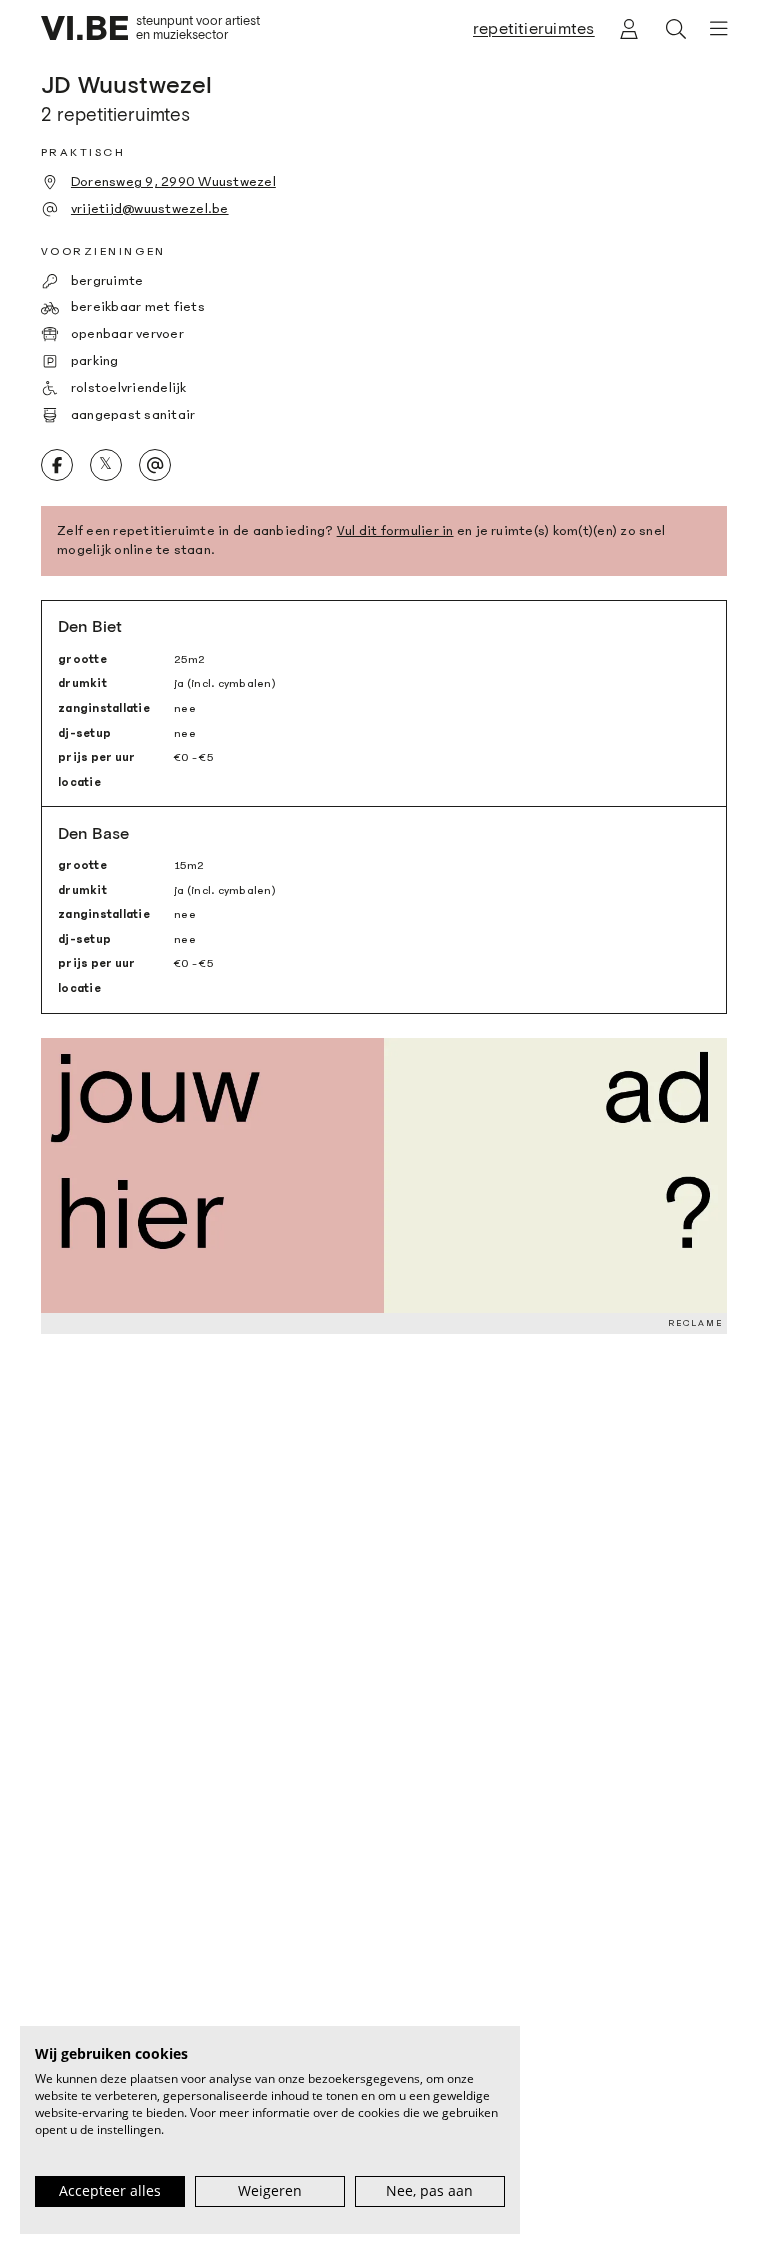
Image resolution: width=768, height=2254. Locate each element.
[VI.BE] (84, 28)
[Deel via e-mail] (155, 465)
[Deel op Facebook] (57, 465)
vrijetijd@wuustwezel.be (150, 209)
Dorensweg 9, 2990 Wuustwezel (173, 182)
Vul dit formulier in (395, 531)
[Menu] (712, 28)
